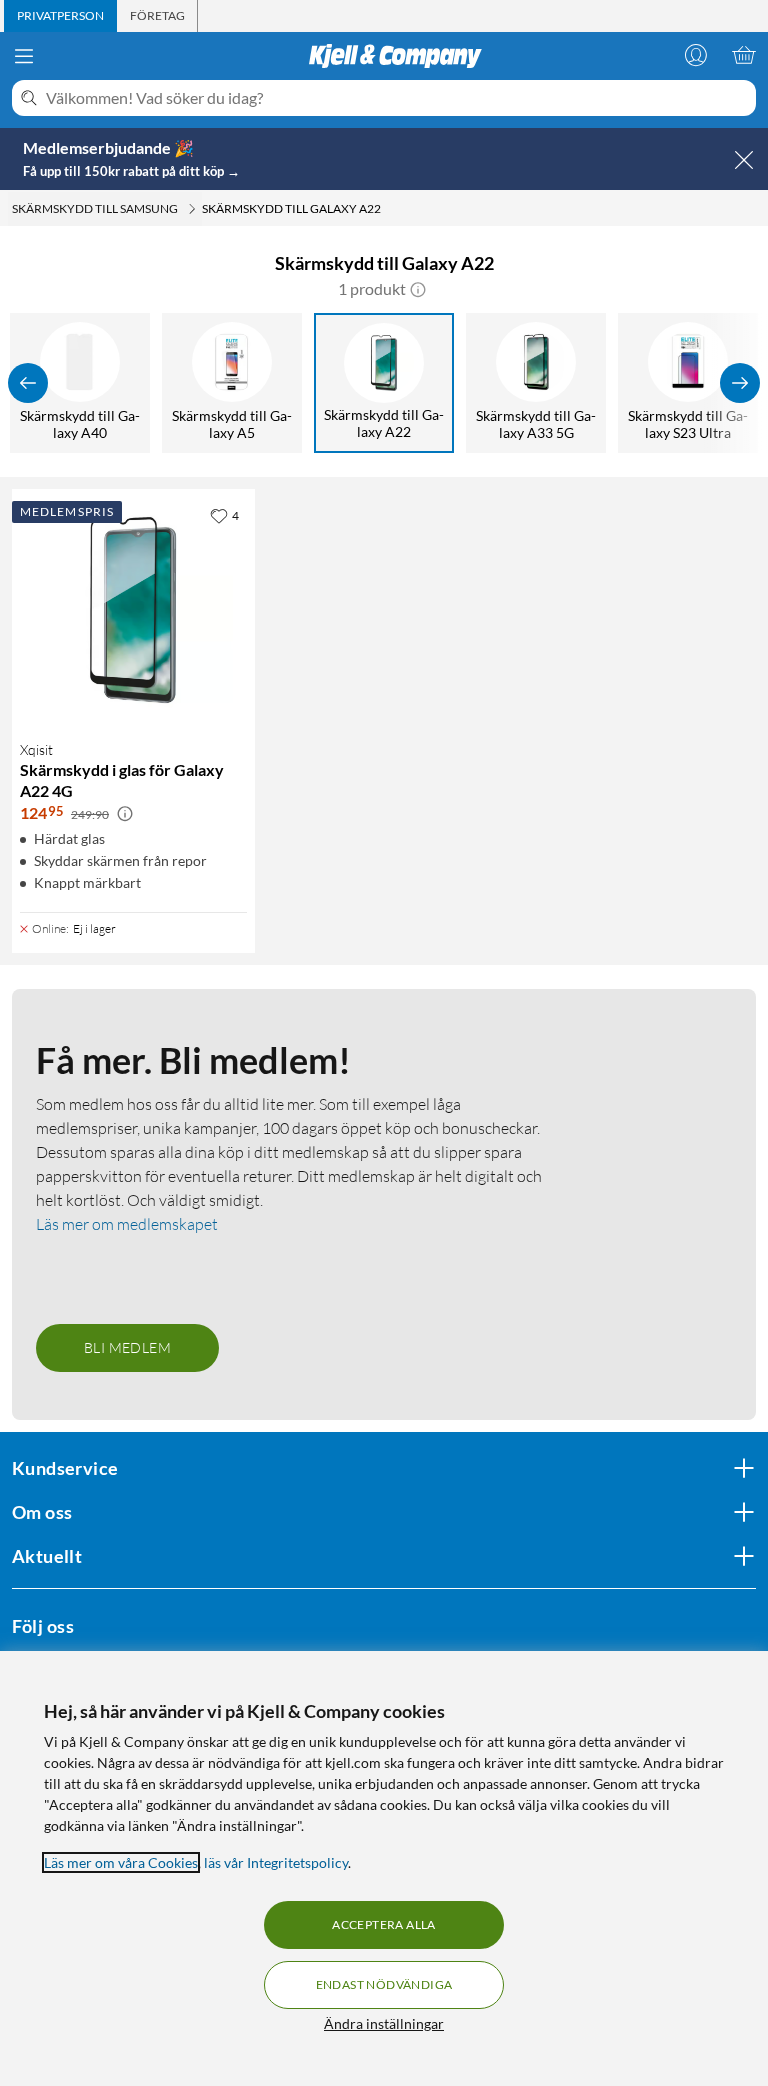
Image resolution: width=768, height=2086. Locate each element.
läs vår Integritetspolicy (276, 1862)
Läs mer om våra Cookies (121, 1862)
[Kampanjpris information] (125, 814)
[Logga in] (696, 55)
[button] (418, 289)
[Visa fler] (740, 383)
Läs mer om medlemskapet (127, 1224)
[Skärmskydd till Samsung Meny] (192, 209)
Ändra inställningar (384, 2023)
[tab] (60, 16)
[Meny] (24, 56)
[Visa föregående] (28, 383)
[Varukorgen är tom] (744, 55)
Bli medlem (127, 1347)
